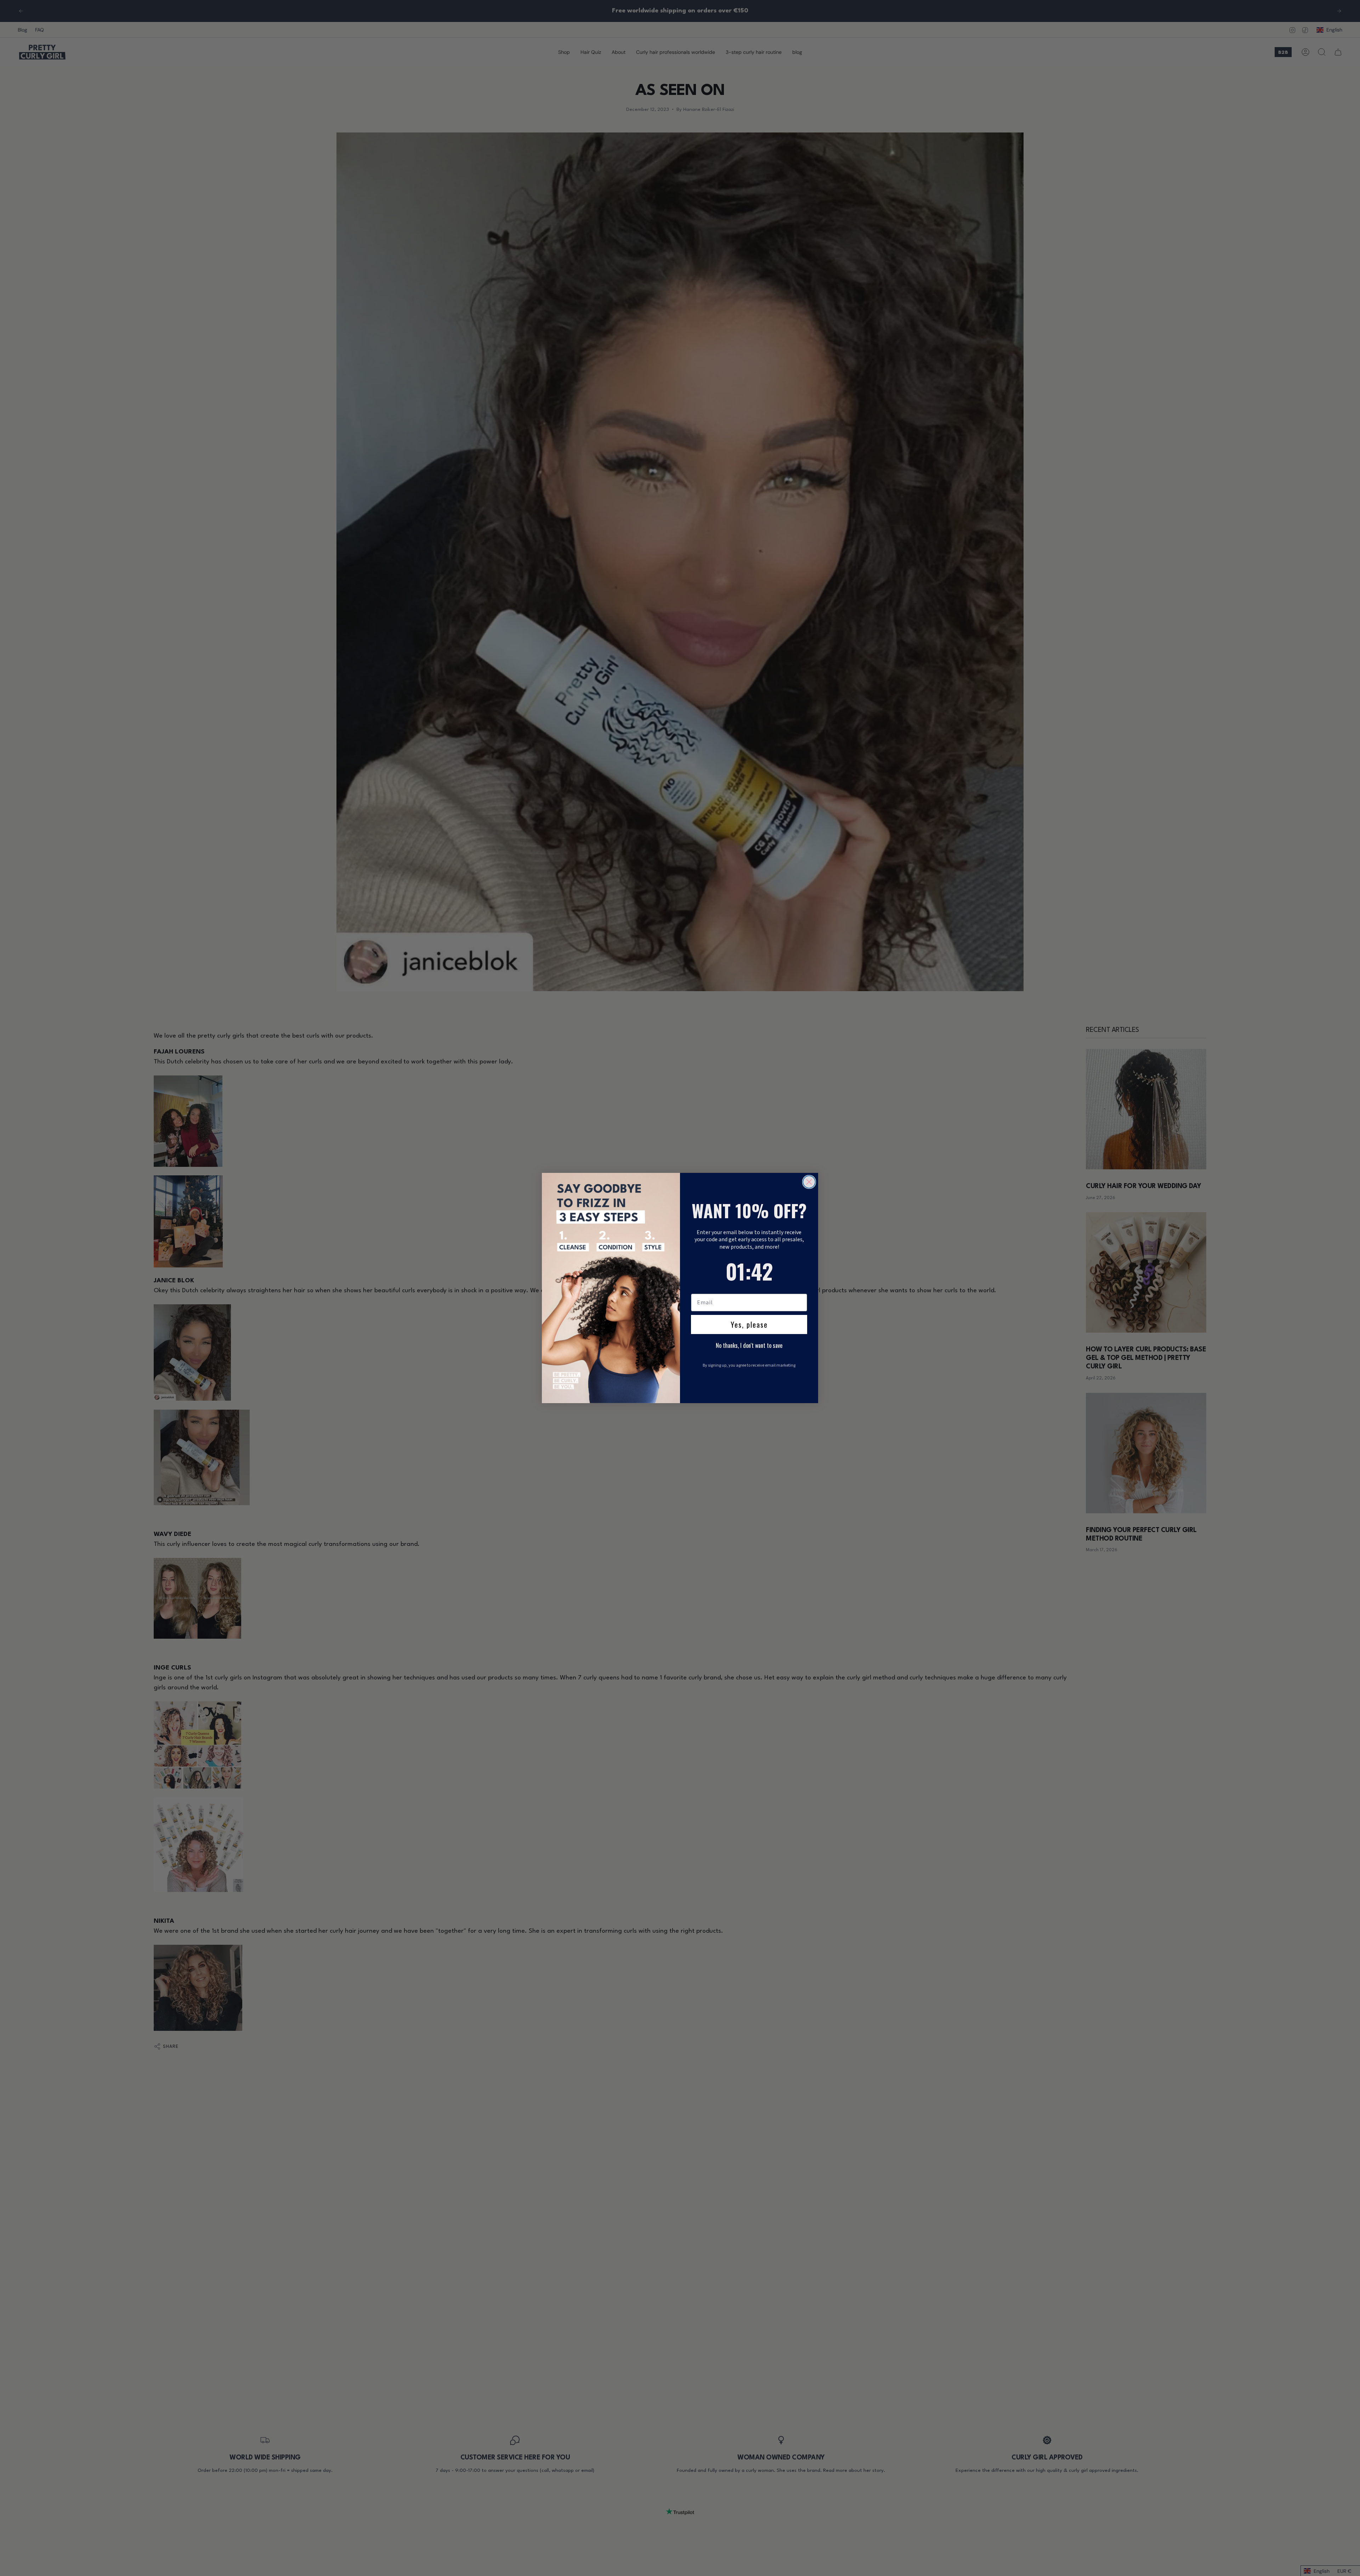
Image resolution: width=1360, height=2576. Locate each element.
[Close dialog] (809, 1182)
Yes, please (749, 1324)
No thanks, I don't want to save (749, 1345)
